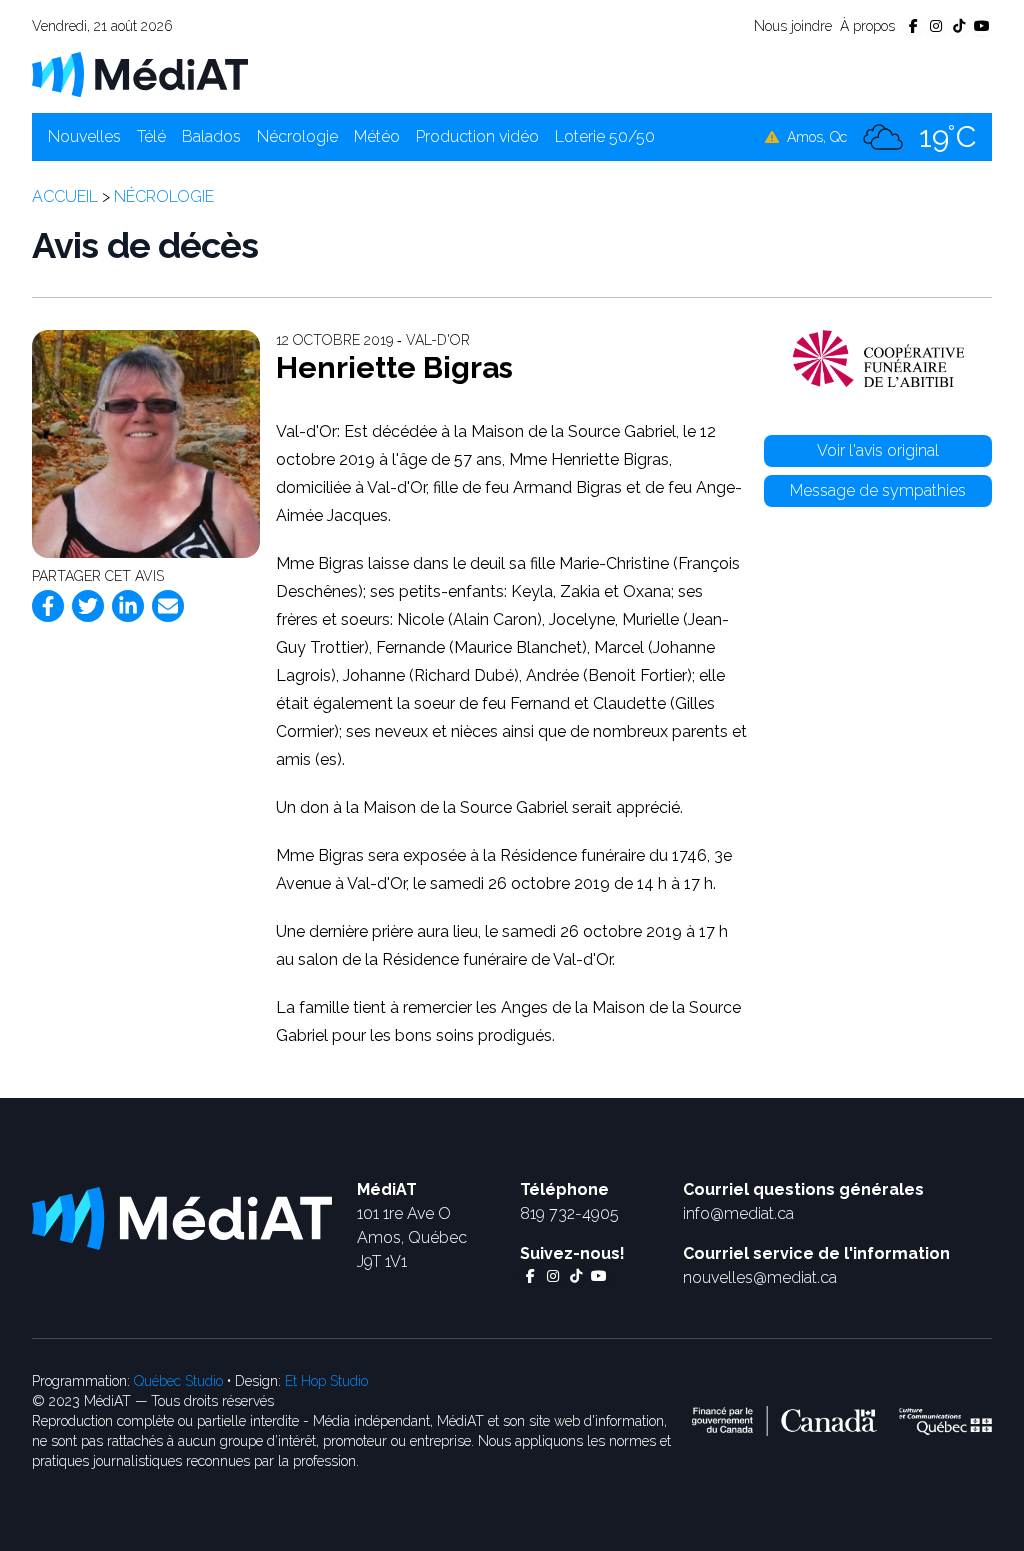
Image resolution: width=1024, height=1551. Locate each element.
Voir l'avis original (878, 450)
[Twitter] (88, 606)
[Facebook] (48, 606)
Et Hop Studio (326, 1381)
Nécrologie (297, 136)
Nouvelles (84, 136)
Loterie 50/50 (605, 136)
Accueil (65, 196)
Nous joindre (793, 26)
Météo (377, 136)
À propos (867, 26)
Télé (151, 136)
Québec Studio (178, 1381)
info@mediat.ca (738, 1213)
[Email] (168, 606)
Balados (211, 136)
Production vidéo (477, 136)
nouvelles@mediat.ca (760, 1277)
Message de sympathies (878, 490)
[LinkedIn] (128, 606)
